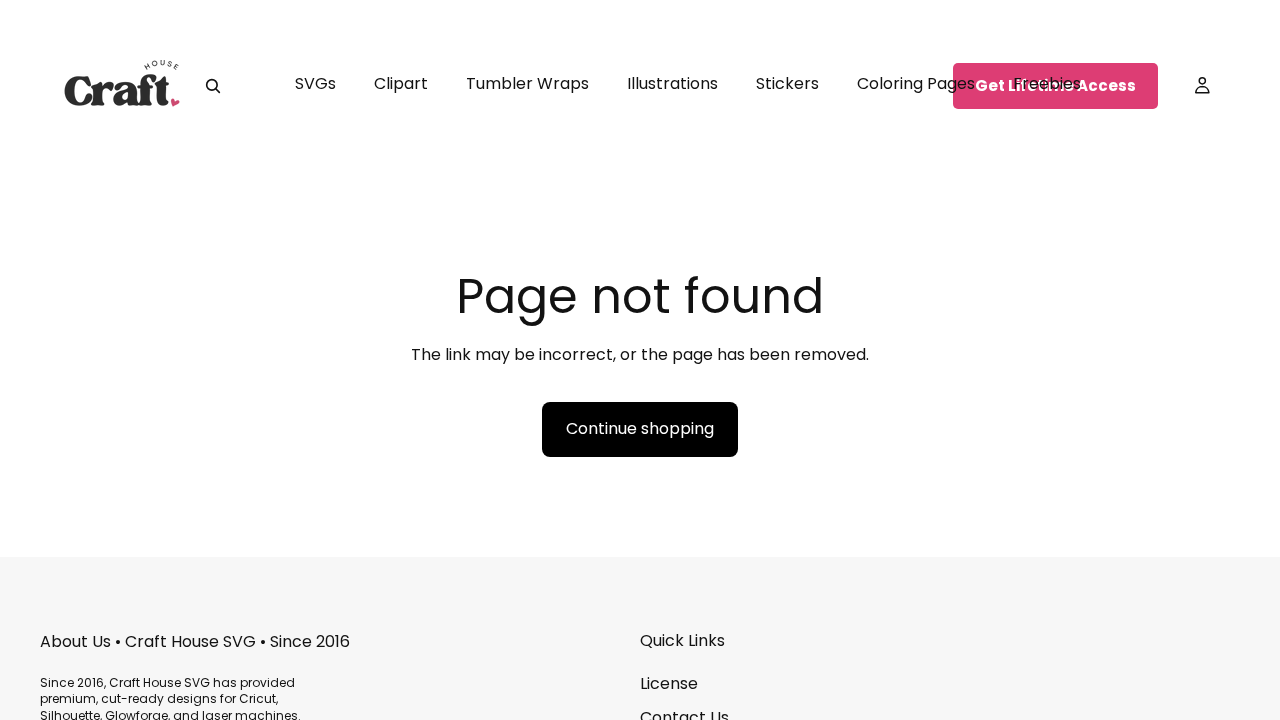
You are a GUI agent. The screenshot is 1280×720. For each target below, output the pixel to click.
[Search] (213, 86)
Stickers (787, 83)
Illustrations (672, 83)
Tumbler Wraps (527, 83)
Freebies (1047, 83)
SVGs (315, 83)
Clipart (401, 83)
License (669, 683)
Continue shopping (640, 428)
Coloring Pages (916, 83)
